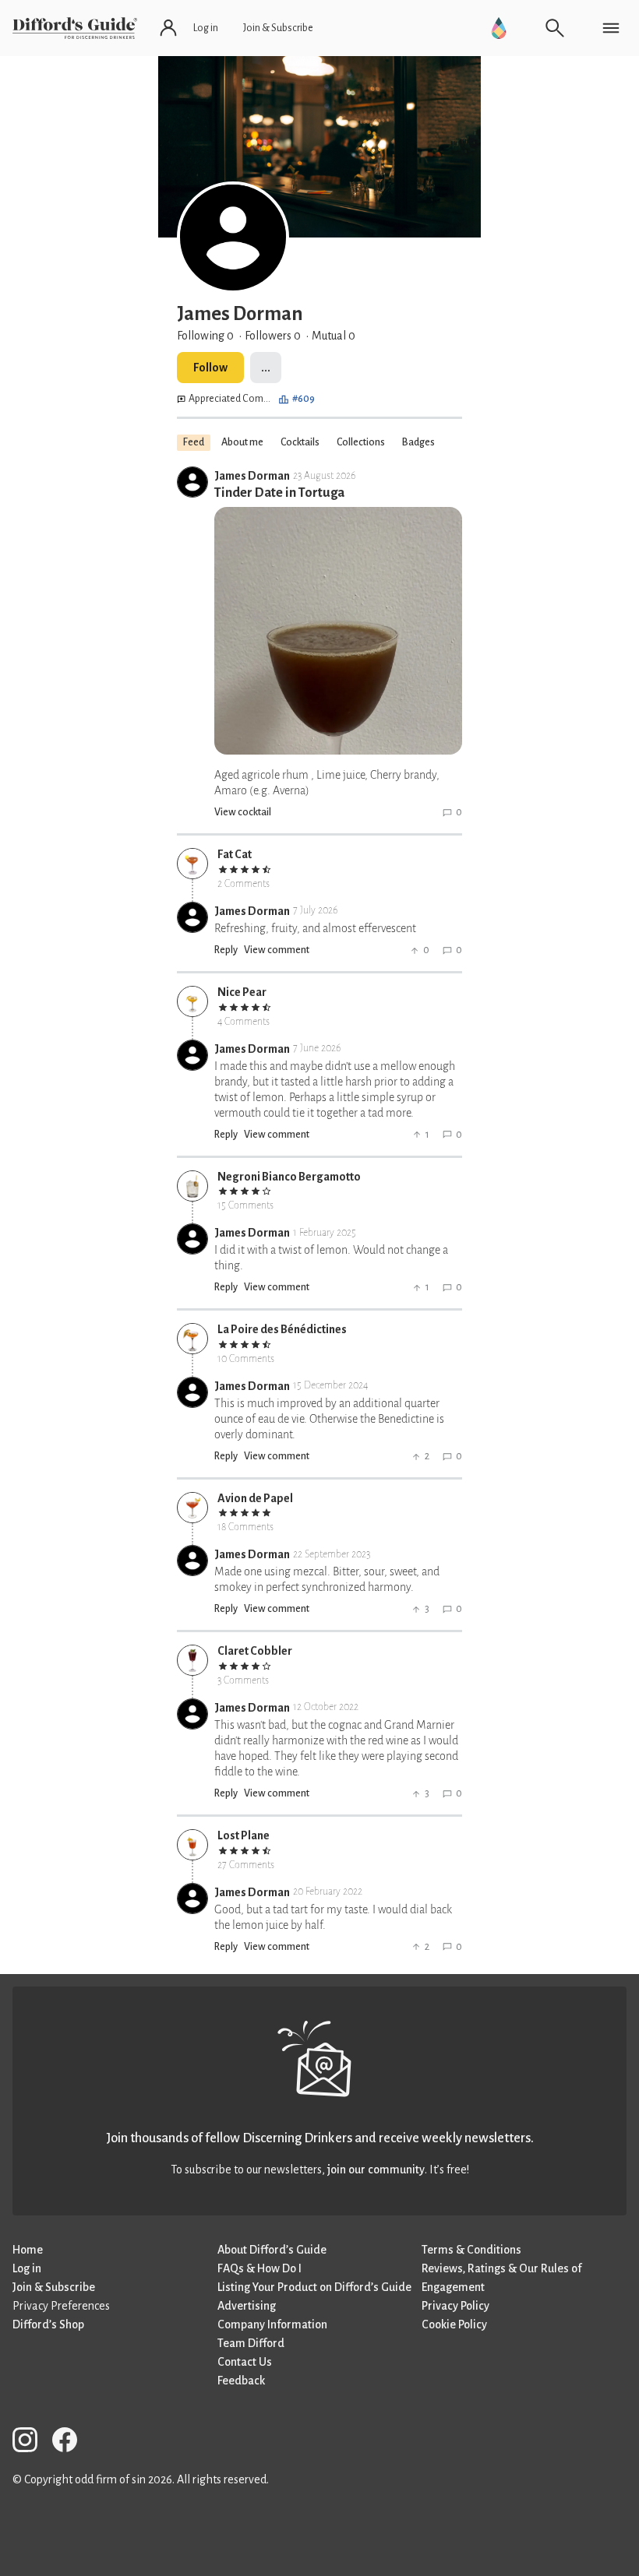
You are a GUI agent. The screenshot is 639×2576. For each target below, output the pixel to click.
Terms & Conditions (471, 2250)
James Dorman (252, 476)
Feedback (241, 2381)
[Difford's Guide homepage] (75, 28)
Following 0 (205, 336)
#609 (304, 399)
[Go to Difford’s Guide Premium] (499, 28)
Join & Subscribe (54, 2287)
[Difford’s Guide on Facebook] (71, 2442)
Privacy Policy (455, 2306)
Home (28, 2250)
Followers (273, 336)
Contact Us (245, 2362)
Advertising (247, 2306)
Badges (418, 442)
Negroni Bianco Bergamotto (289, 1177)
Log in (27, 2268)
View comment (277, 950)
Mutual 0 (334, 336)
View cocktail (243, 812)
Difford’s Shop (48, 2324)
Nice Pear (242, 992)
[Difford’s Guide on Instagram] (31, 2442)
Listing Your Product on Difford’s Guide (314, 2287)
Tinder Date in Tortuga (279, 493)
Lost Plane (244, 1835)
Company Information (272, 2324)
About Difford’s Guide (272, 2250)
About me (242, 442)
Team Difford (251, 2343)
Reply (226, 950)
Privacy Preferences (61, 2306)
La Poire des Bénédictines (282, 1329)
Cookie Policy (454, 2324)
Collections (361, 442)
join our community (376, 2170)
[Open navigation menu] (611, 28)
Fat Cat (235, 854)
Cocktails (300, 442)
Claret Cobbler (255, 1651)
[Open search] (555, 28)
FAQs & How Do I (259, 2268)
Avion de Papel (255, 1498)
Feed (194, 442)
